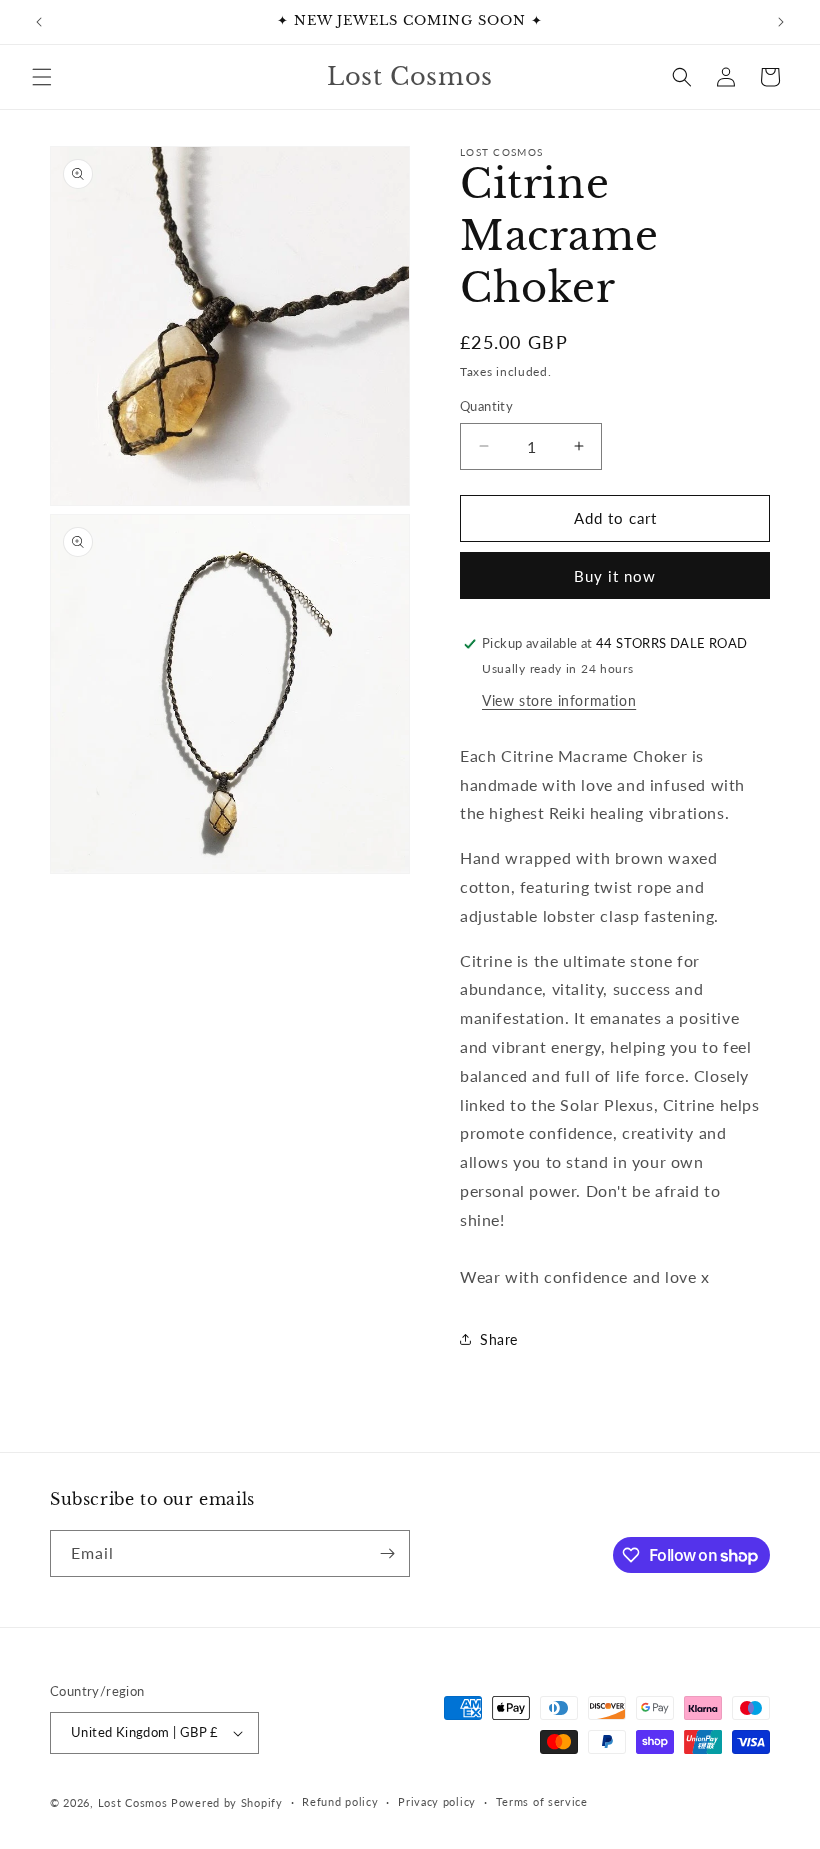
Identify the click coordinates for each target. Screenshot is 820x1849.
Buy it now (615, 576)
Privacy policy (437, 1801)
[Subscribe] (387, 1553)
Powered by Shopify (227, 1802)
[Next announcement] (781, 22)
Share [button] (499, 1339)
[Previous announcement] (39, 22)
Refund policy (340, 1801)
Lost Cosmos (133, 1802)
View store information (559, 700)
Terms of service (542, 1801)
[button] (42, 77)
